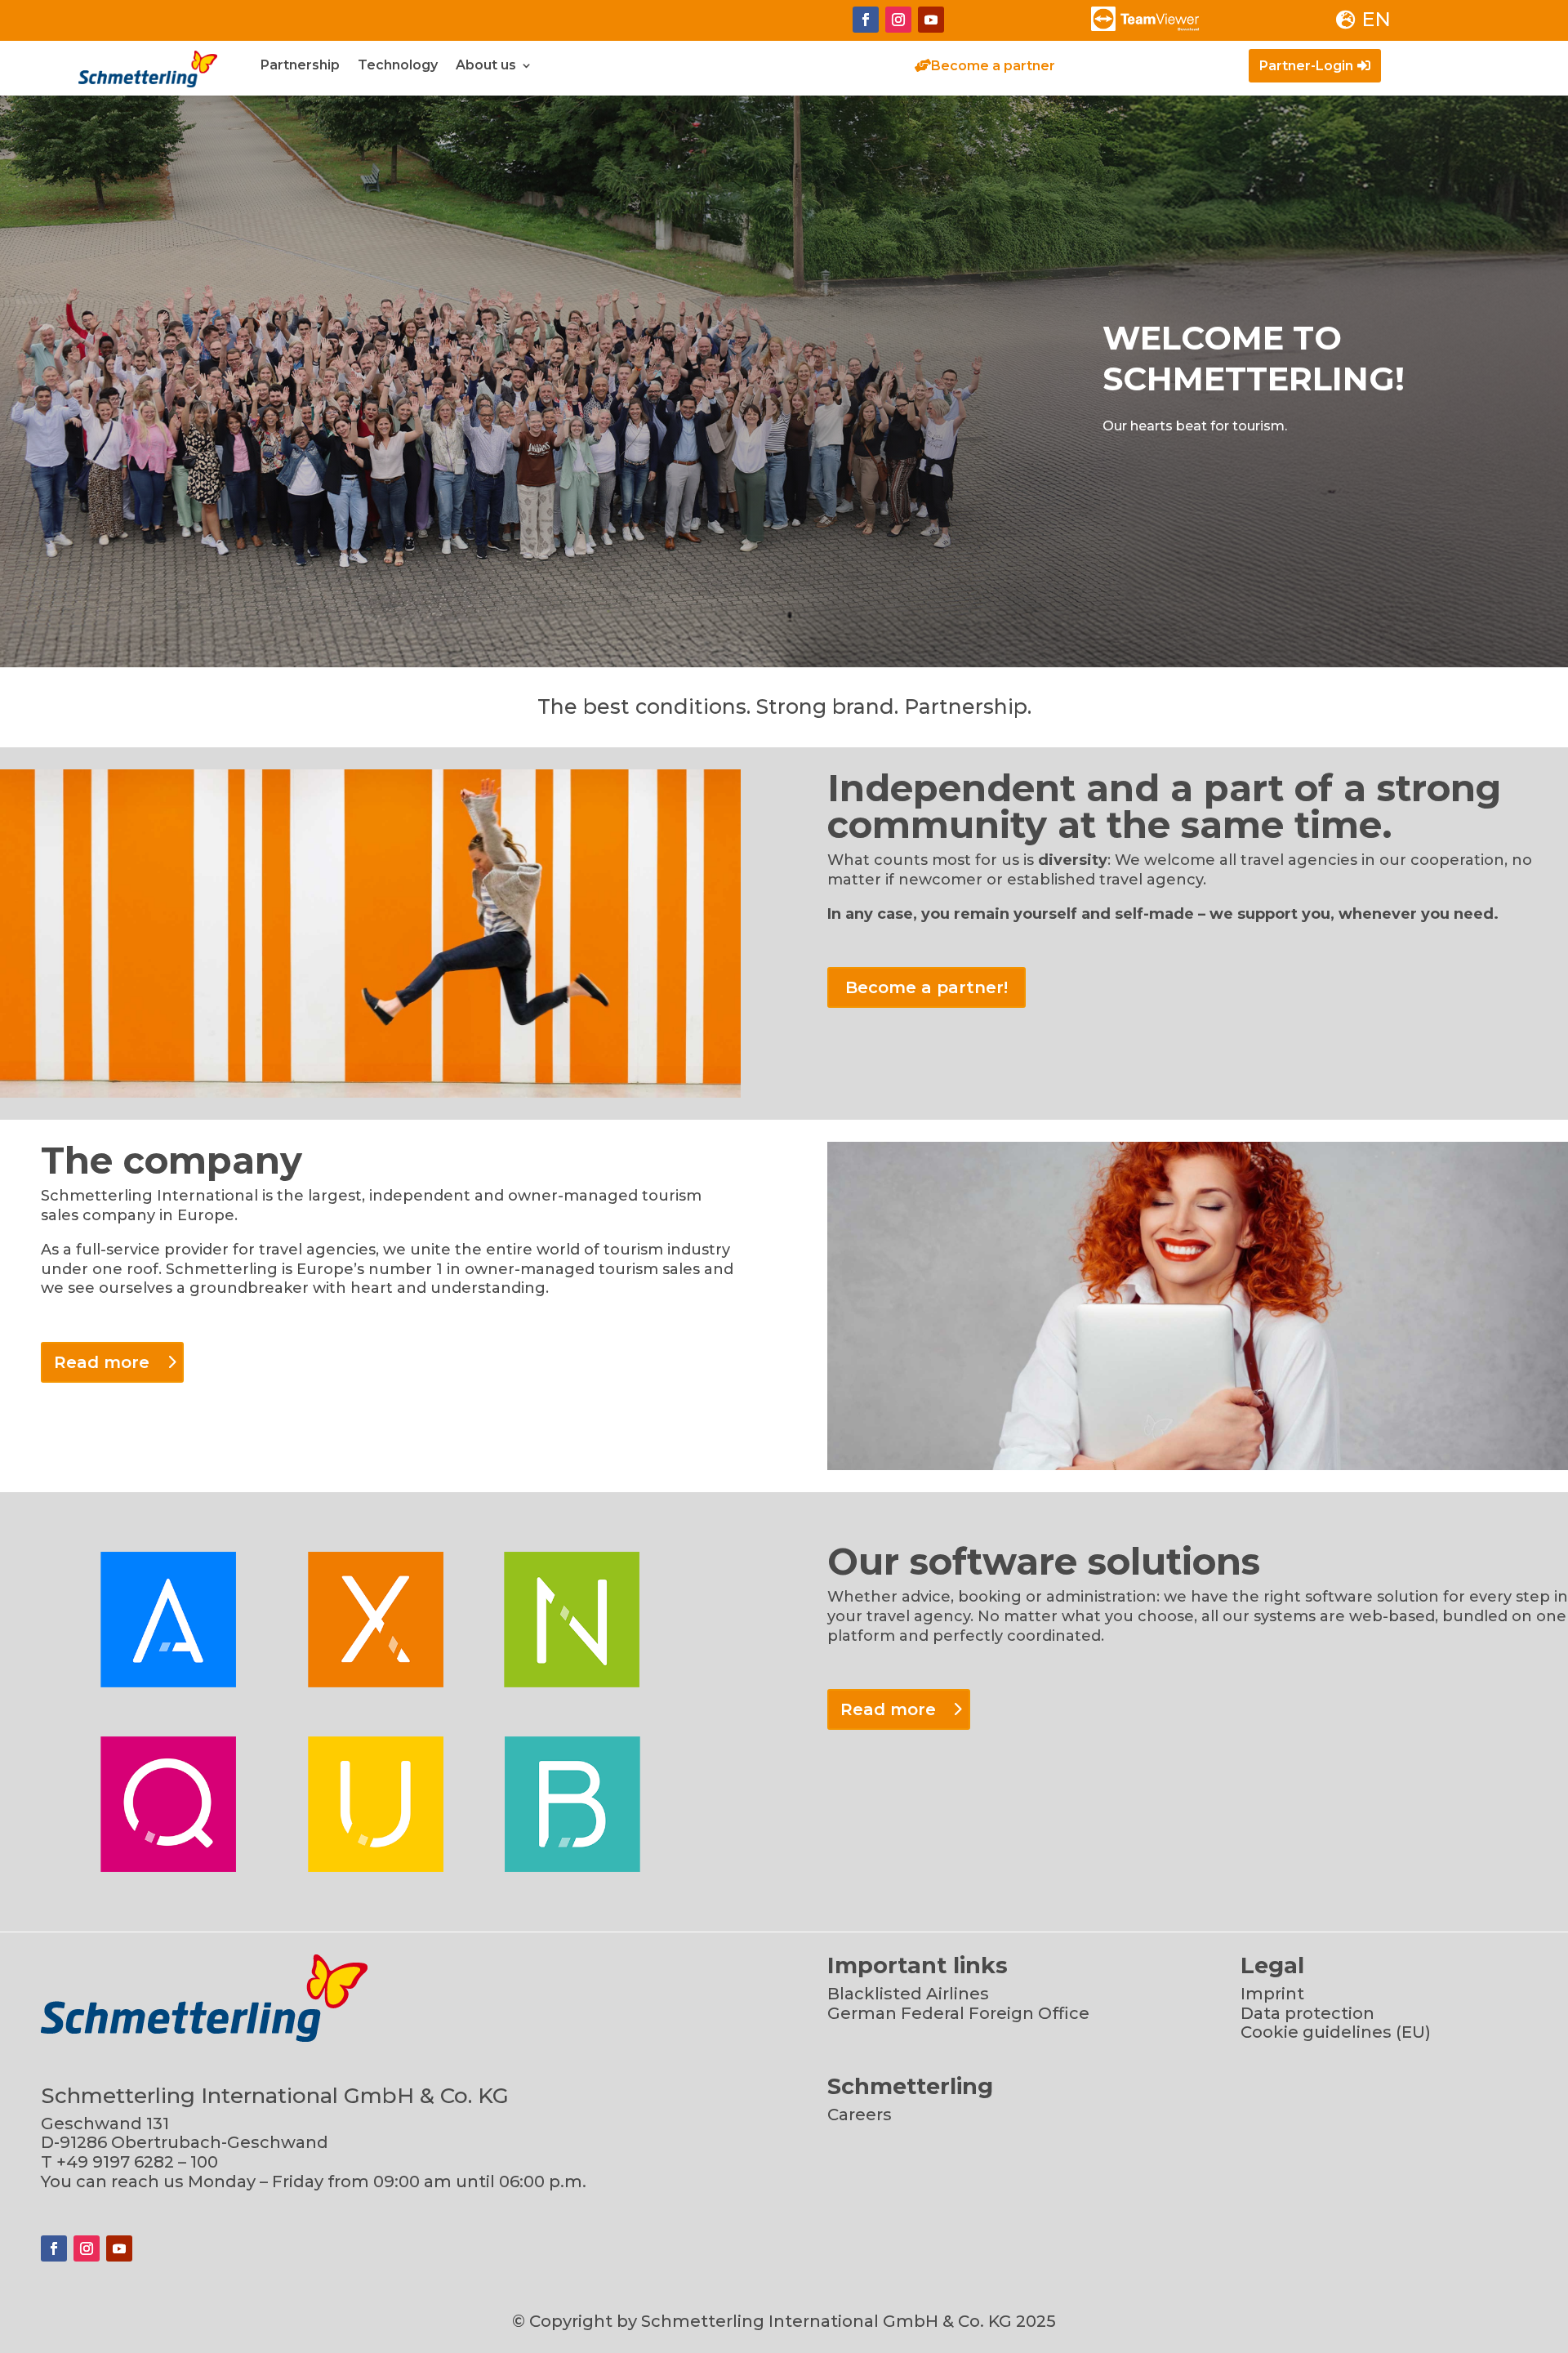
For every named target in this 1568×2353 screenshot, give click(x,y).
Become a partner (993, 66)
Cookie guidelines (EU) (1336, 2032)
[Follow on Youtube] (931, 20)
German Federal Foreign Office (958, 2013)
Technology (398, 66)
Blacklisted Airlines (908, 1994)
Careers (860, 2115)
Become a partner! (927, 987)
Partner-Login (1306, 66)
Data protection (1307, 2013)
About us (486, 66)
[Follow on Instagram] (898, 20)
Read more (102, 1362)
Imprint (1272, 1994)
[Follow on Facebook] (866, 20)
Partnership (300, 66)
